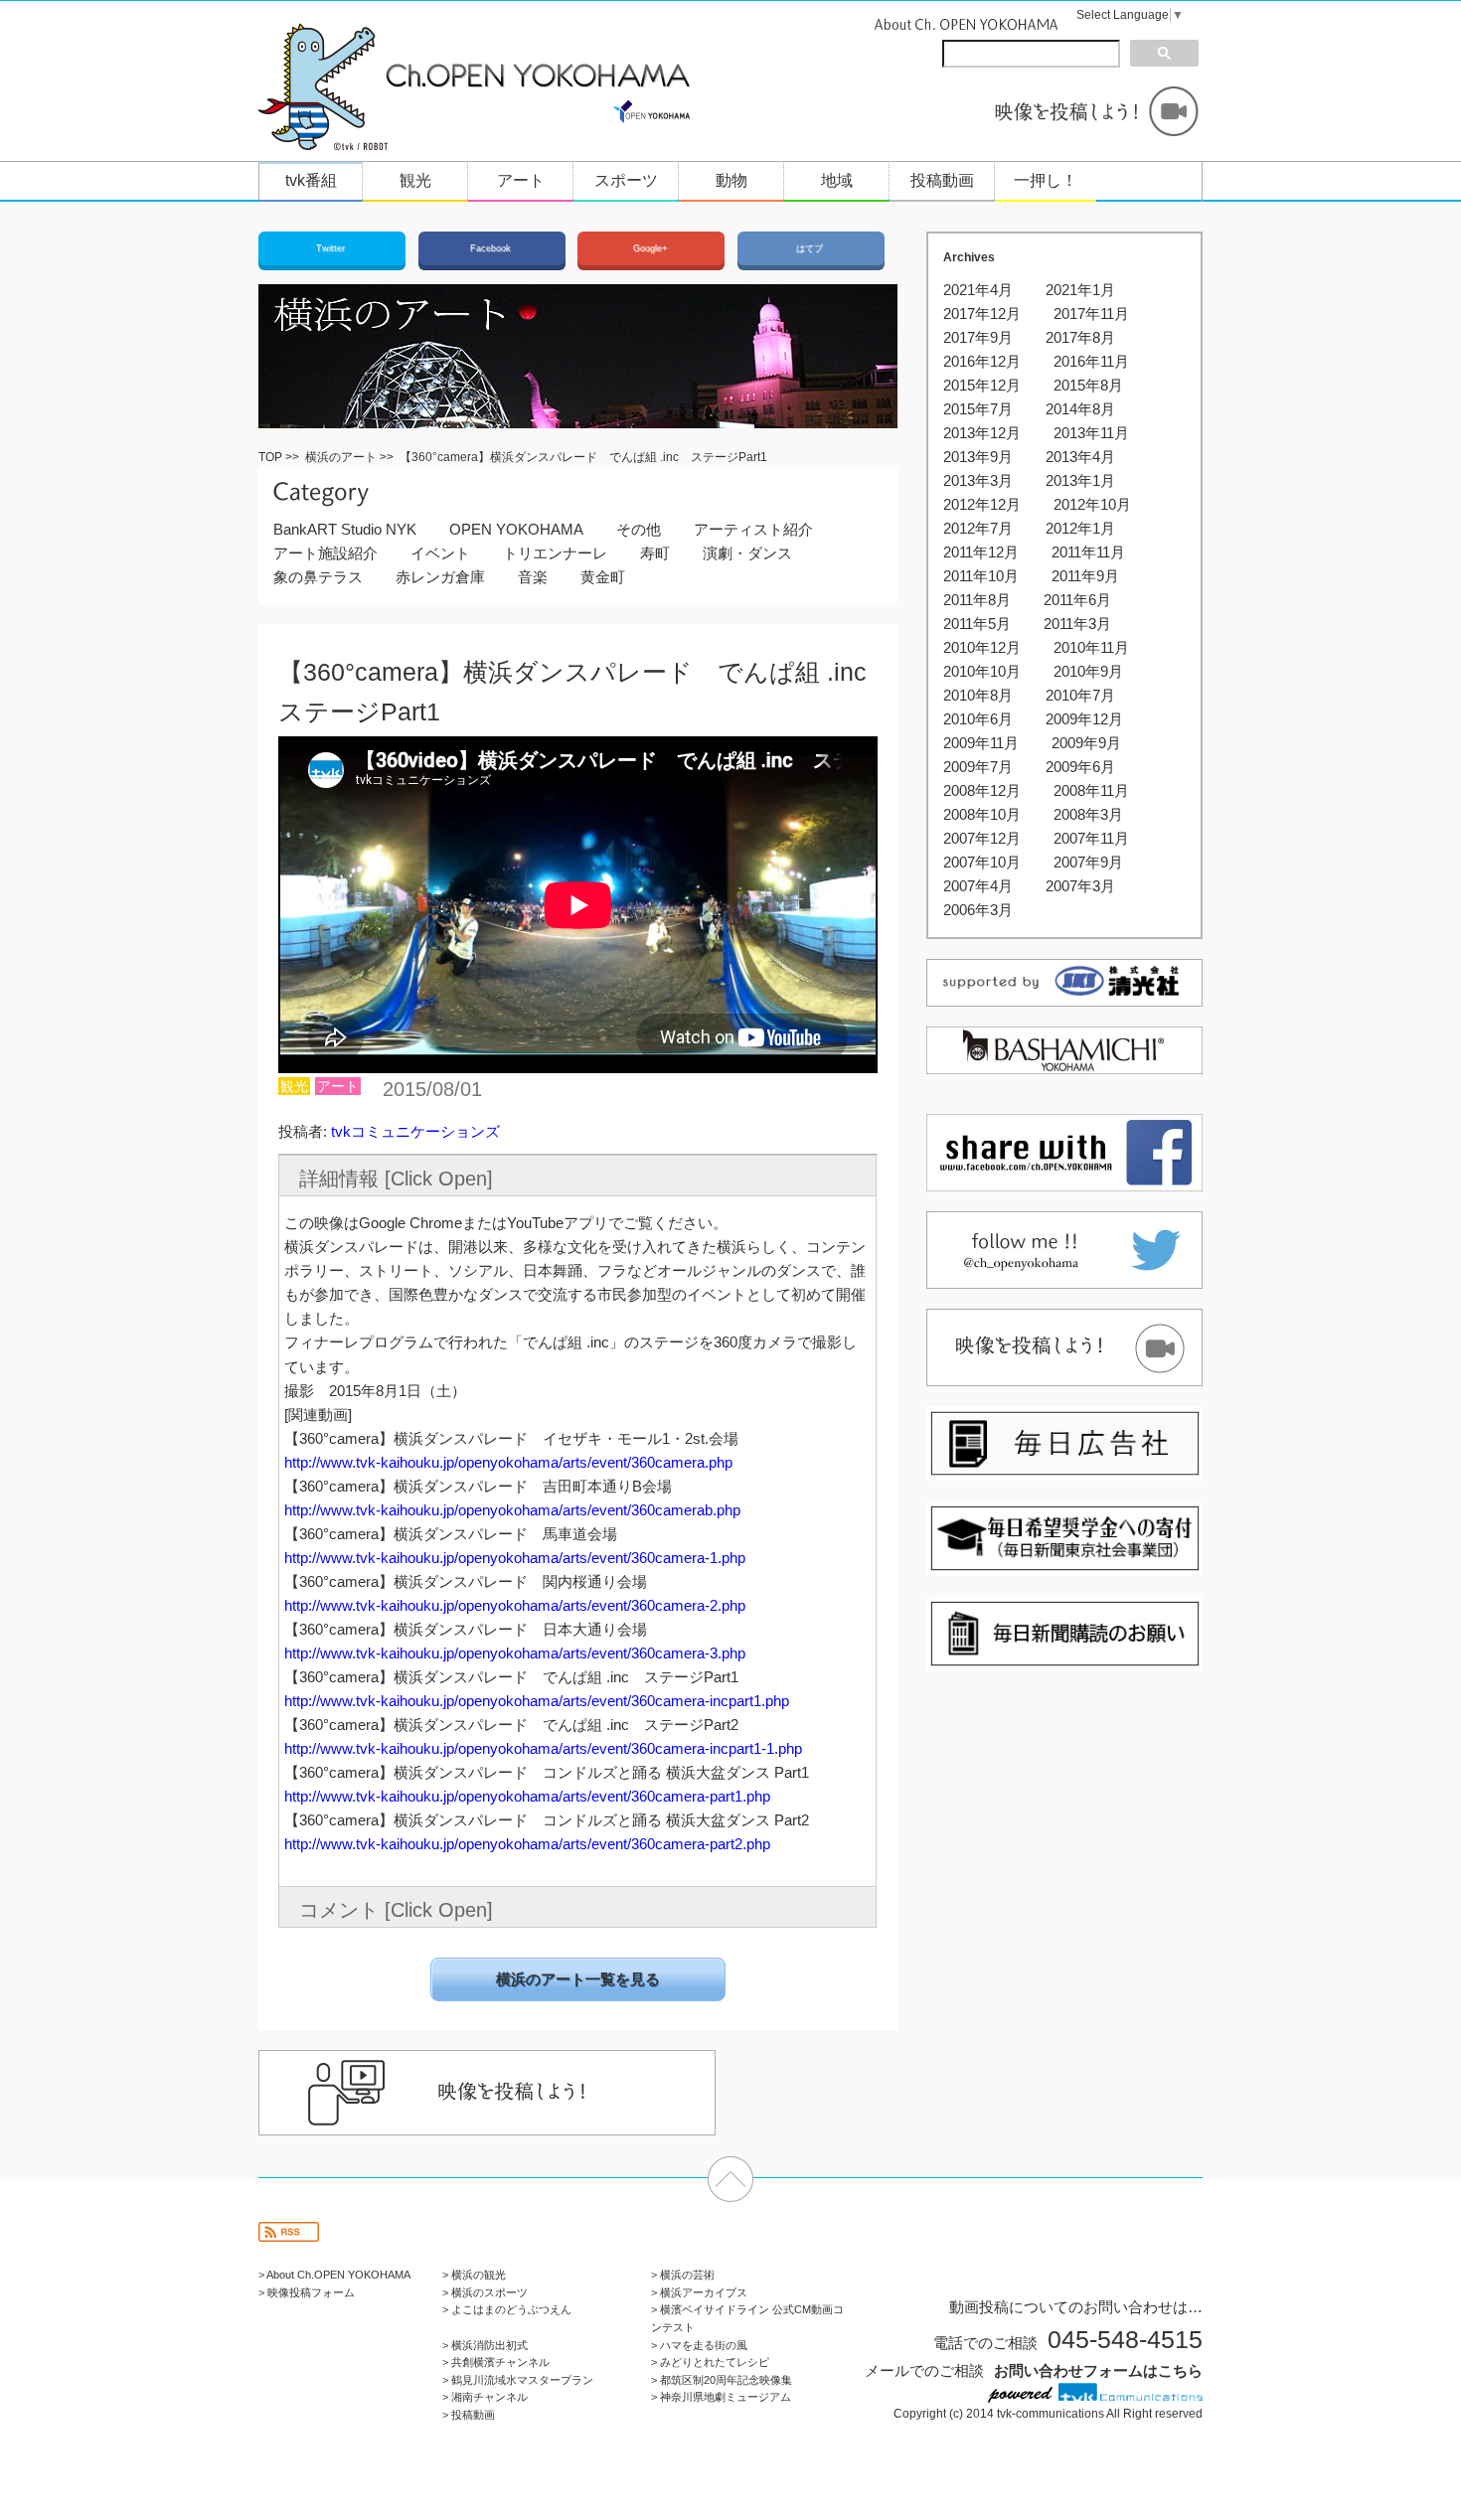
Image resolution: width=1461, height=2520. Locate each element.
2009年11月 (981, 743)
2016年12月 (982, 361)
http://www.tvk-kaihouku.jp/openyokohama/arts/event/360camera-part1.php (527, 1796)
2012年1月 (1080, 528)
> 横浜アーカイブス (699, 2292)
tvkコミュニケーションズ (415, 1131)
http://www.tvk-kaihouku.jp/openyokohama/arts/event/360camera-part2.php (527, 1844)
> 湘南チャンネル (485, 2397)
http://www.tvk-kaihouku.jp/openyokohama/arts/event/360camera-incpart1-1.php (543, 1748)
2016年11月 (1091, 361)
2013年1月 (1080, 480)
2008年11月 (1091, 790)
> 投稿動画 (469, 2415)
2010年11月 (1091, 647)
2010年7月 (1080, 695)
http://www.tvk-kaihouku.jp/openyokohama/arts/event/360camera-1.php (515, 1558)
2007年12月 (982, 838)
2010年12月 (982, 647)
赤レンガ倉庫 (440, 577)
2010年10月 (982, 671)
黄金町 (603, 577)
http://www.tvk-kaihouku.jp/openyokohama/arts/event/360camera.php (508, 1462)
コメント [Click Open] (396, 1910)
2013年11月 (1091, 433)
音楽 (533, 577)
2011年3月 (1077, 624)
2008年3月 (1088, 814)
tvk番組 (311, 180)
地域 (837, 180)
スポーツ (626, 180)
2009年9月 (1086, 743)
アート (521, 180)
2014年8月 (1080, 409)
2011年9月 (1085, 576)
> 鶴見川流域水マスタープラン (518, 2380)
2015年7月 (978, 409)
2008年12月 (982, 790)
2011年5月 (977, 624)
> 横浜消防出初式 (485, 2345)
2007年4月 (978, 886)
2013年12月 (982, 433)
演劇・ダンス (747, 553)
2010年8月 (978, 695)
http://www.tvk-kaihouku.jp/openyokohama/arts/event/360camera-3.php (515, 1653)
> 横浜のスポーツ (485, 2292)
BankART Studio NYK (345, 529)
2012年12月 (982, 504)
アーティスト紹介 (753, 529)
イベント (440, 553)
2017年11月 (1091, 314)
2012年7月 (978, 528)
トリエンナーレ (555, 553)
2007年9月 (1088, 862)
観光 (415, 180)
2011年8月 (977, 600)
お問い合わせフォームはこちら (1098, 2370)
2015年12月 (982, 385)
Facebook (492, 248)
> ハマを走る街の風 (699, 2345)
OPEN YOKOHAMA (516, 529)
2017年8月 (1080, 337)
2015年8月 (1088, 385)
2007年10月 (982, 862)
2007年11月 (1091, 838)
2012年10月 (1092, 504)
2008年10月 (982, 814)
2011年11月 (1088, 552)
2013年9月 (978, 457)
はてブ (811, 248)
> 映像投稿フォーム (307, 2292)
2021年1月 (1080, 290)
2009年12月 (1084, 719)
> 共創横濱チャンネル (496, 2362)
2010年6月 (978, 719)
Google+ (651, 248)
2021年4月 (978, 290)
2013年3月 (978, 480)
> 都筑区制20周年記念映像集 (722, 2380)
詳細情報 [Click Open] (396, 1179)
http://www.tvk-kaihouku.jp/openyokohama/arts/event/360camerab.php (512, 1510)
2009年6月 (1080, 767)
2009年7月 (978, 767)
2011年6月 (1077, 600)
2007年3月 (1080, 886)
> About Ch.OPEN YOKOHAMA (334, 2275)
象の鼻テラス (318, 577)
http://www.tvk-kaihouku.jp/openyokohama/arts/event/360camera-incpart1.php (537, 1701)
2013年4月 (1080, 457)
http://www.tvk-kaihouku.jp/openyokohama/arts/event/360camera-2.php (515, 1605)
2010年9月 (1088, 671)
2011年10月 (981, 576)
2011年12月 (981, 552)
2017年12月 (982, 314)
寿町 (655, 553)
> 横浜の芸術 (683, 2275)
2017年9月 (978, 337)
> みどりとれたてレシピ (710, 2362)
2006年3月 (978, 910)
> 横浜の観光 (474, 2275)
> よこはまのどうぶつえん (507, 2309)
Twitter (332, 248)
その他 (639, 529)
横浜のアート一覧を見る (578, 1979)
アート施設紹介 (325, 553)
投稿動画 (942, 180)
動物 (731, 180)
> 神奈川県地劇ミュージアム (721, 2397)
